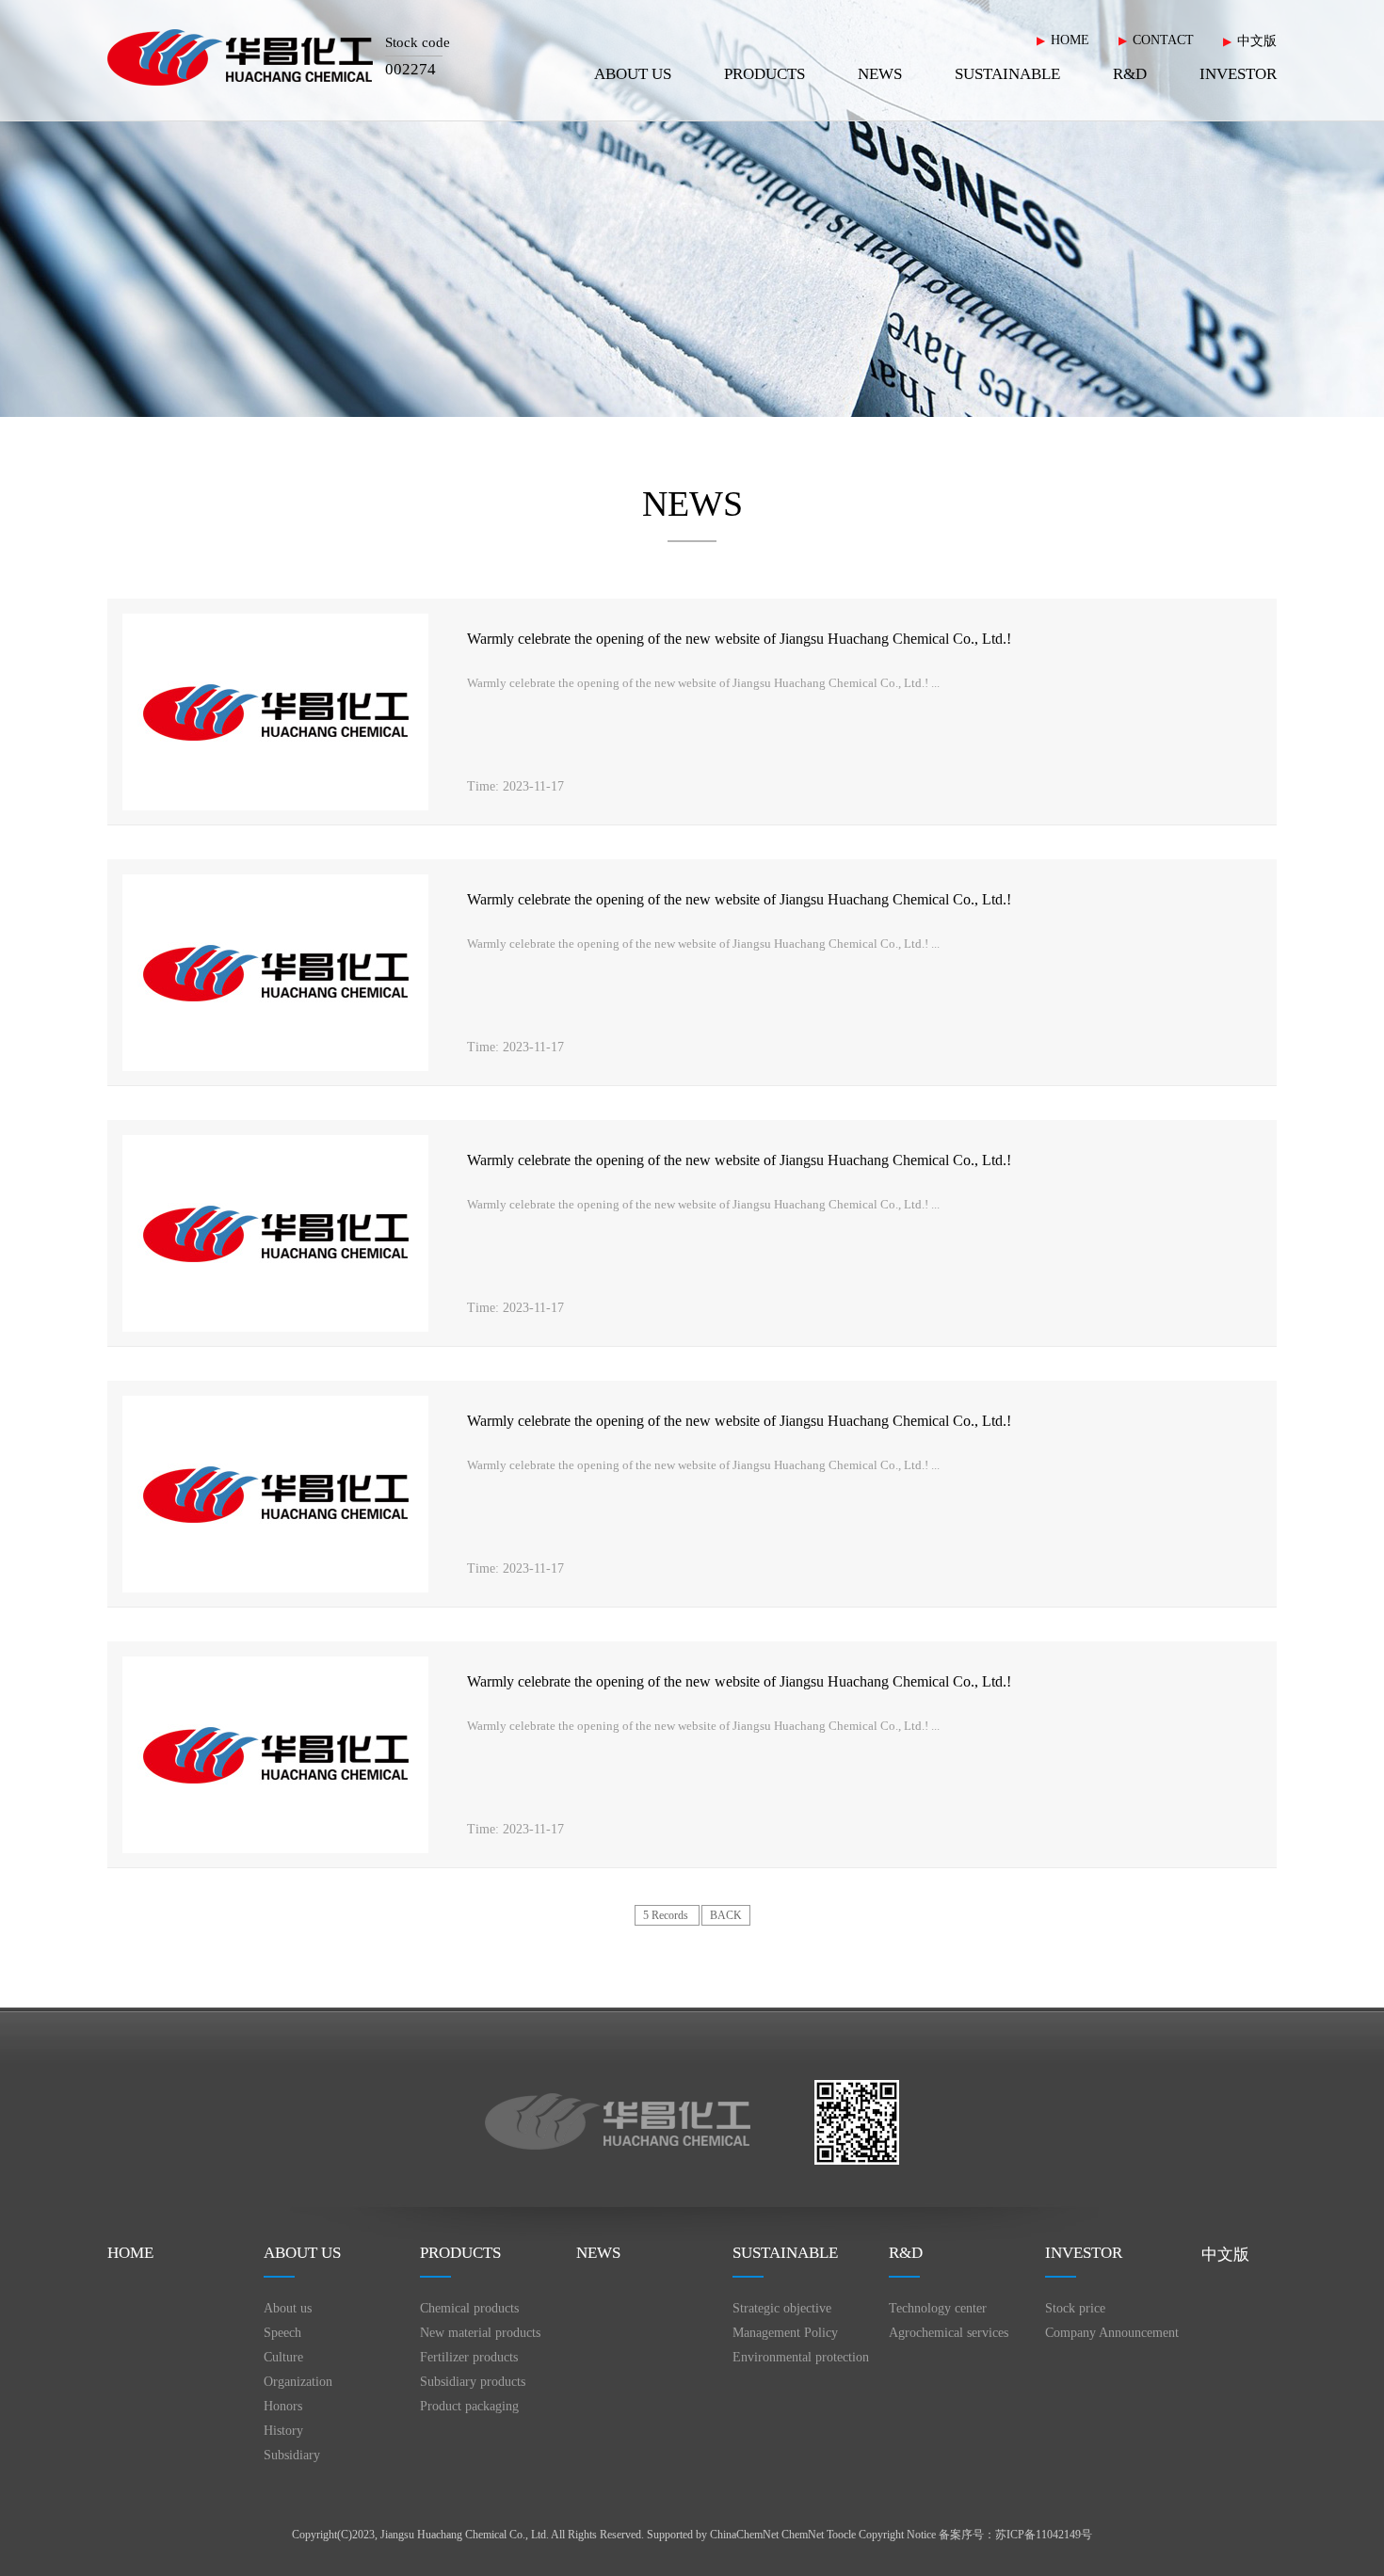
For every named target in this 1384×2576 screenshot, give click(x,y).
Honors (283, 2406)
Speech (282, 2333)
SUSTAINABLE (1007, 74)
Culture (283, 2357)
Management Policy (785, 2333)
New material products (480, 2333)
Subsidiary (292, 2455)
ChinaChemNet (744, 2535)
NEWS (880, 74)
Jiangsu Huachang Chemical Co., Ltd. (465, 2535)
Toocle (841, 2535)
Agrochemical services (949, 2333)
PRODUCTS (764, 74)
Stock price (1075, 2308)
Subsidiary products (473, 2382)
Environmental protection (801, 2357)
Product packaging (469, 2406)
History (283, 2431)
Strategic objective (782, 2308)
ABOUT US (633, 74)
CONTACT (1163, 40)
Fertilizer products (469, 2357)
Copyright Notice (897, 2535)
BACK (726, 1915)
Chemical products (469, 2308)
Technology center (938, 2308)
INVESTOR (1238, 74)
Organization (298, 2382)
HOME (1070, 40)
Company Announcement (1112, 2333)
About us (288, 2308)
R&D (1130, 74)
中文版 (1257, 41)
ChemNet (803, 2535)
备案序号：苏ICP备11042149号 (1015, 2535)
